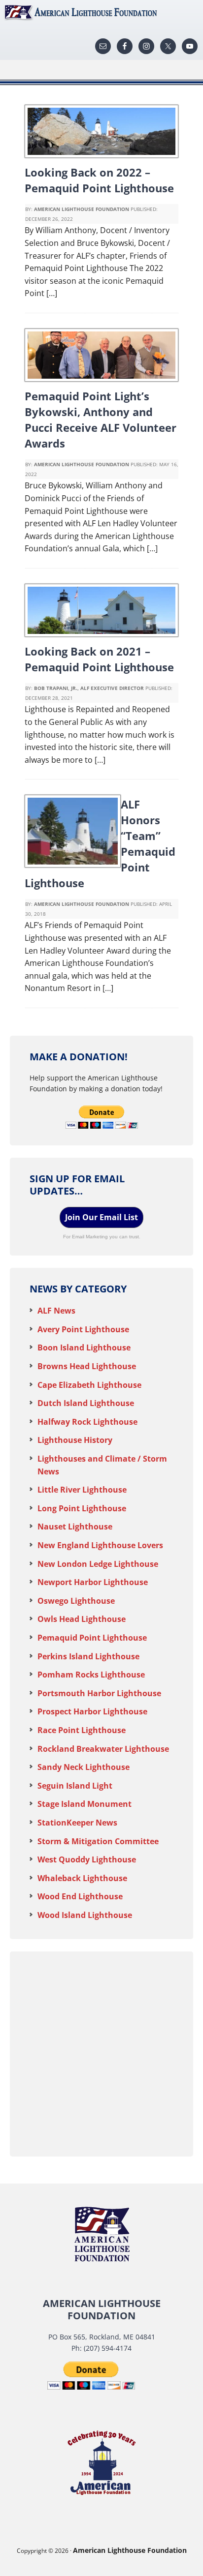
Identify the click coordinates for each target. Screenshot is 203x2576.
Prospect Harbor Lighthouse (92, 1711)
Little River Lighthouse (82, 1490)
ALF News (56, 1311)
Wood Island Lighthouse (85, 1915)
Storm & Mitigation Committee (98, 1841)
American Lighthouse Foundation (101, 12)
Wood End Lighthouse (80, 1896)
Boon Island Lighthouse (84, 1348)
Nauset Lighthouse (75, 1527)
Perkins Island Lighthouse (88, 1656)
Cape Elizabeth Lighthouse (89, 1385)
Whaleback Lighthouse (82, 1878)
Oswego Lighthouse (76, 1601)
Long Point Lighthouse (82, 1508)
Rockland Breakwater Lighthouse (103, 1749)
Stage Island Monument (85, 1804)
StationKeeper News (77, 1823)
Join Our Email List (101, 1217)
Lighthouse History (75, 1440)
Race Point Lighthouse (82, 1730)
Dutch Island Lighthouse (86, 1403)
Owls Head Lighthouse (82, 1619)
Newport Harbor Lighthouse (93, 1582)
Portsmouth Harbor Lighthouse (99, 1693)
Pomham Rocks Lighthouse (91, 1675)
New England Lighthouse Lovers (100, 1545)
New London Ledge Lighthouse (98, 1564)
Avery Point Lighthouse (83, 1329)
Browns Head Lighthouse (87, 1366)
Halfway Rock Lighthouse (87, 1422)
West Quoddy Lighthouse (87, 1859)
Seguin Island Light (75, 1786)
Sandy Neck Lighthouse (84, 1767)
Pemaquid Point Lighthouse (92, 1638)
